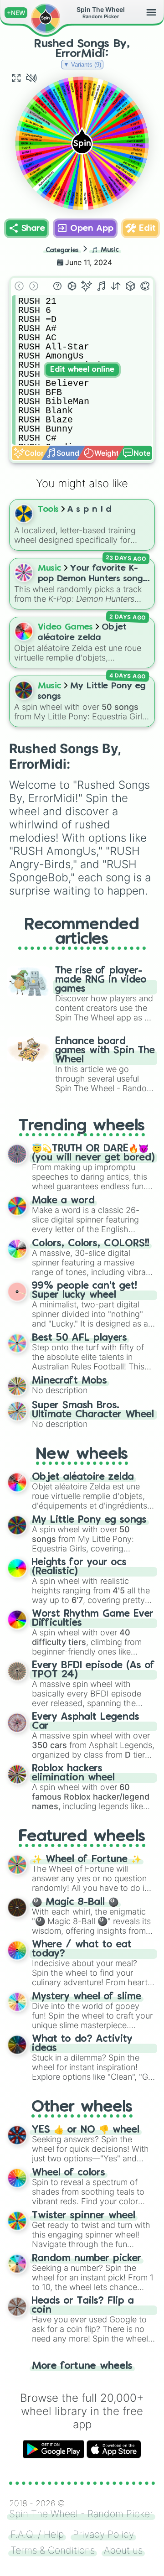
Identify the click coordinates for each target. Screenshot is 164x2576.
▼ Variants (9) (82, 65)
